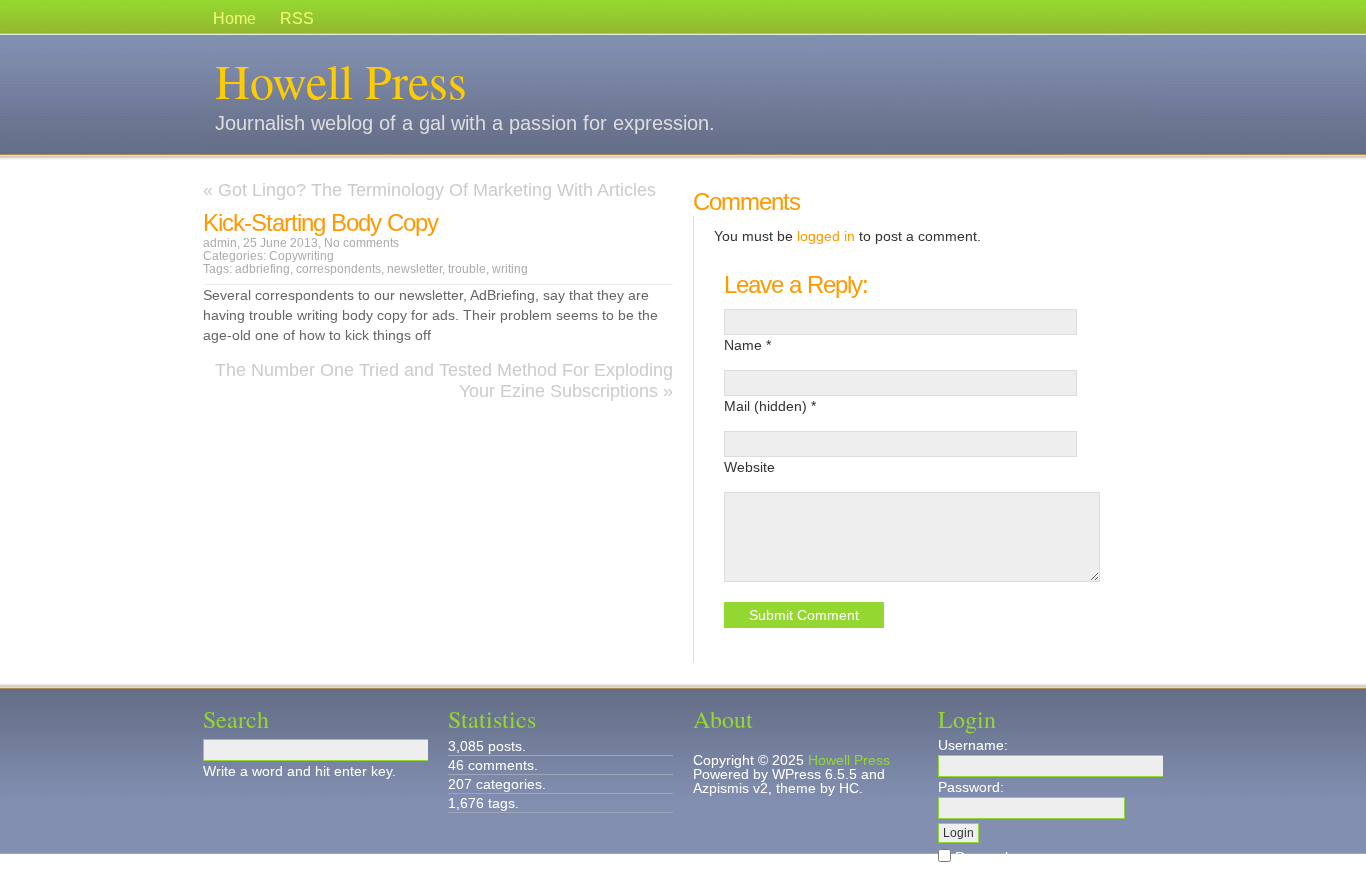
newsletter (414, 269)
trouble (467, 269)
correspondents (338, 269)
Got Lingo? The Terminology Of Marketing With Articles (437, 190)
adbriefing (262, 269)
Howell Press (341, 80)
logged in (826, 236)
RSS (297, 18)
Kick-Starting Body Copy (320, 222)
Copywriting (301, 256)
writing (510, 269)
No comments (361, 243)
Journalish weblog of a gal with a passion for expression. (465, 123)
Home (234, 18)
